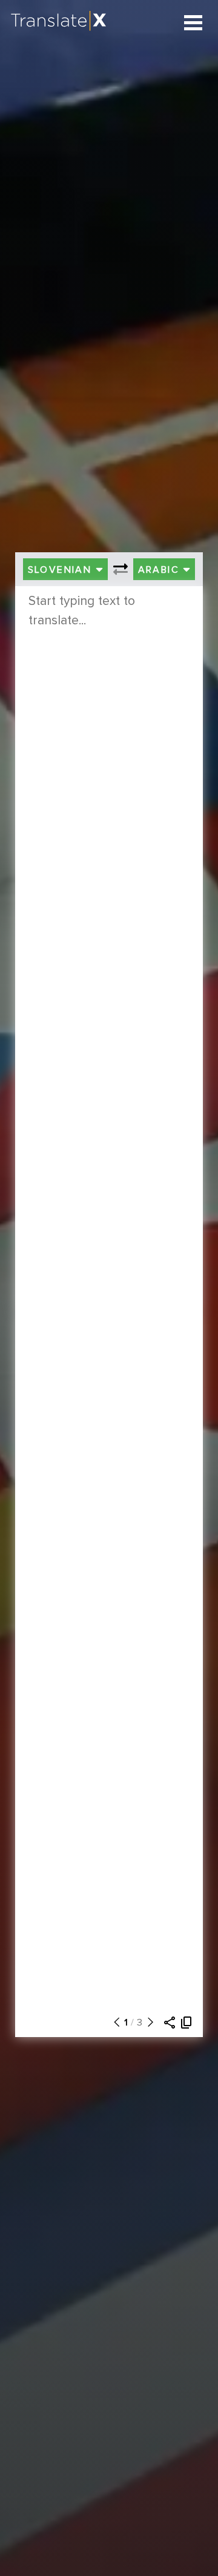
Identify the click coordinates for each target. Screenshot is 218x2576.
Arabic (161, 570)
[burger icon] (193, 23)
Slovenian (62, 570)
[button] (114, 2023)
